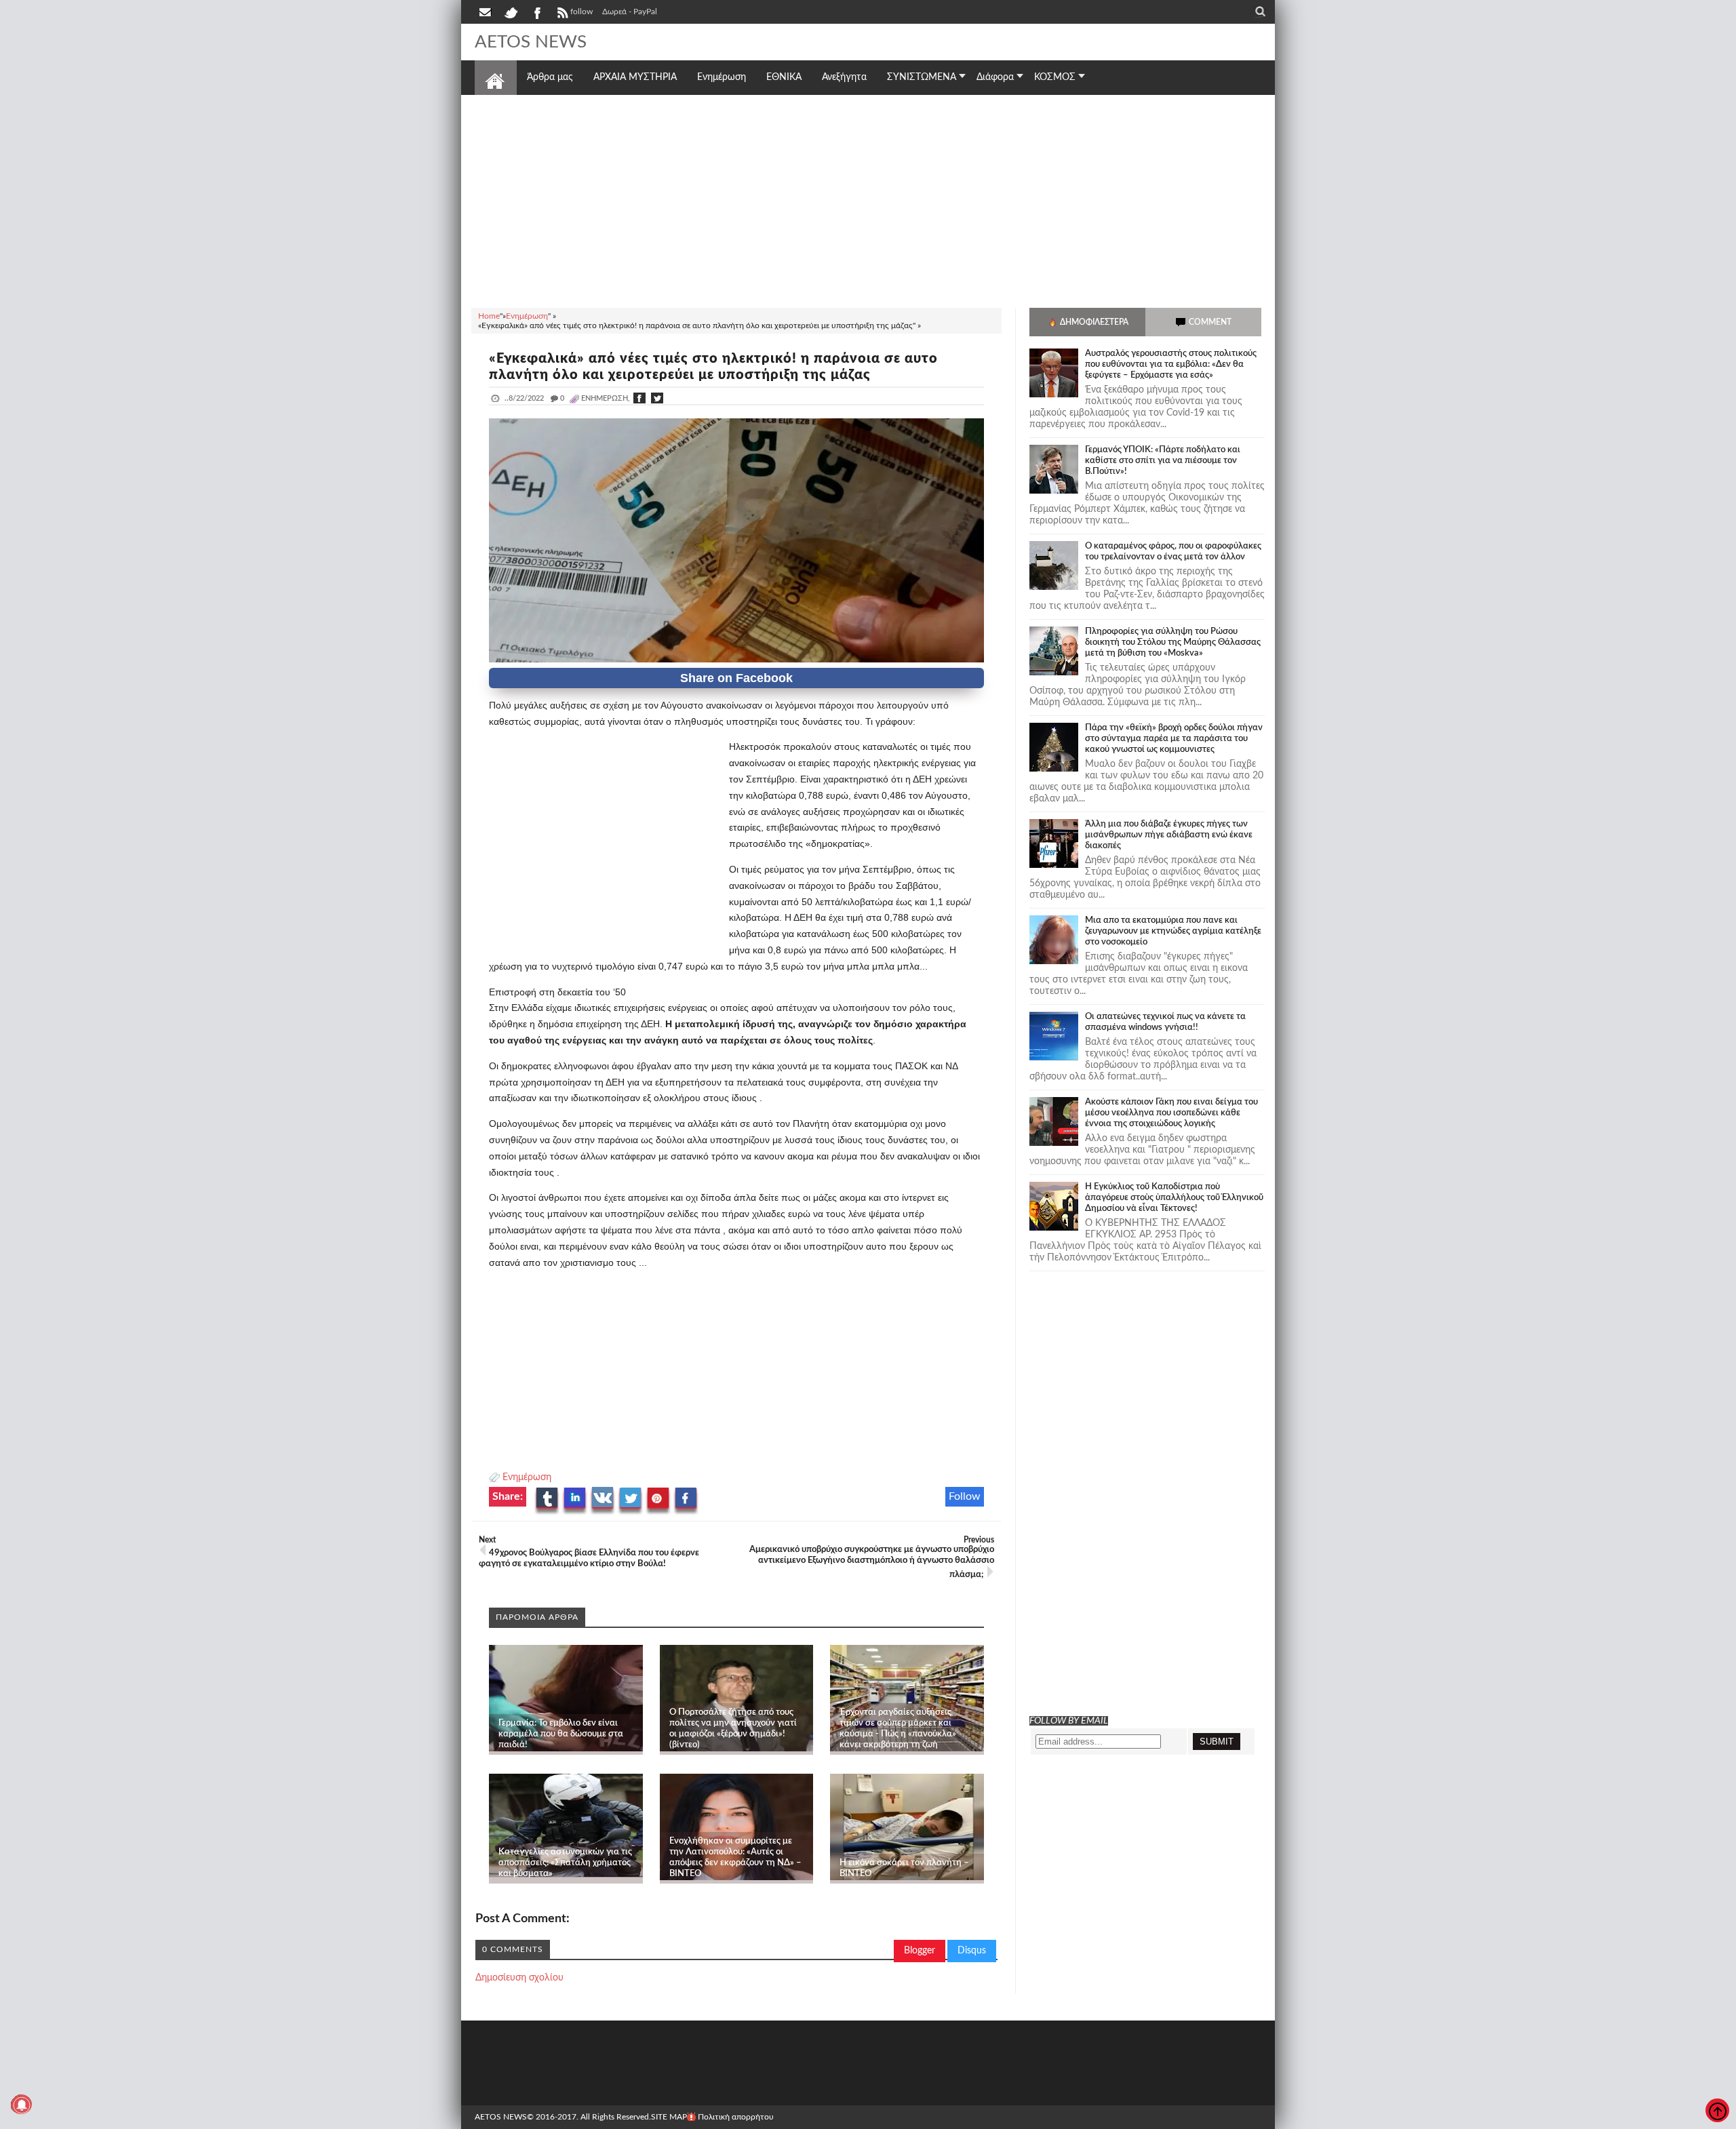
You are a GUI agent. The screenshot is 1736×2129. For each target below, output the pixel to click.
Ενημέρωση (527, 1477)
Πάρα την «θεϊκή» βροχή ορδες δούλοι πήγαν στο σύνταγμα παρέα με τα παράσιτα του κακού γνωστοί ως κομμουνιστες (1174, 739)
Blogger (920, 1951)
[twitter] (511, 12)
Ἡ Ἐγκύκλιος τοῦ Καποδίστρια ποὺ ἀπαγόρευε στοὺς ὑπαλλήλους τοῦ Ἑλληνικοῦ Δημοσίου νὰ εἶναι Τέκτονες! (1174, 1198)
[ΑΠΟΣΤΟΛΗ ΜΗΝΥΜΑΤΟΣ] (486, 12)
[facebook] (536, 12)
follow (581, 12)
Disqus (972, 1951)
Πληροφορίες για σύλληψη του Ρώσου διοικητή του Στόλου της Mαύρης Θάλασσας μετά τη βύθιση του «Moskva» (1173, 642)
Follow (965, 1496)
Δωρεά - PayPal (630, 12)
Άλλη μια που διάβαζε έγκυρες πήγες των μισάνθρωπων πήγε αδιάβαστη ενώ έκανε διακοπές (1169, 835)
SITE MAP (669, 2117)
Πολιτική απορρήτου (736, 2117)
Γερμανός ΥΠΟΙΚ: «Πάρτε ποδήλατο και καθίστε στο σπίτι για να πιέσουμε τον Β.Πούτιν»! (1163, 461)
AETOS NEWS (531, 42)
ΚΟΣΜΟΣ (1055, 77)
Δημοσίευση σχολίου (519, 1978)
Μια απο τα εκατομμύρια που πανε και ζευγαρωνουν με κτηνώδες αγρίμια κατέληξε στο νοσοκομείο (1173, 931)
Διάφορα (995, 77)
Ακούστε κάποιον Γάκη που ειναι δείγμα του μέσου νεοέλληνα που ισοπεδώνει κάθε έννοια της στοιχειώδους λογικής (1171, 1113)
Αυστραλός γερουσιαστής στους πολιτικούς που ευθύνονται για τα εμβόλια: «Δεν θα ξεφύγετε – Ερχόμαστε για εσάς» (1171, 364)
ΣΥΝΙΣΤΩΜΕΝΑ (922, 77)
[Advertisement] (868, 199)
